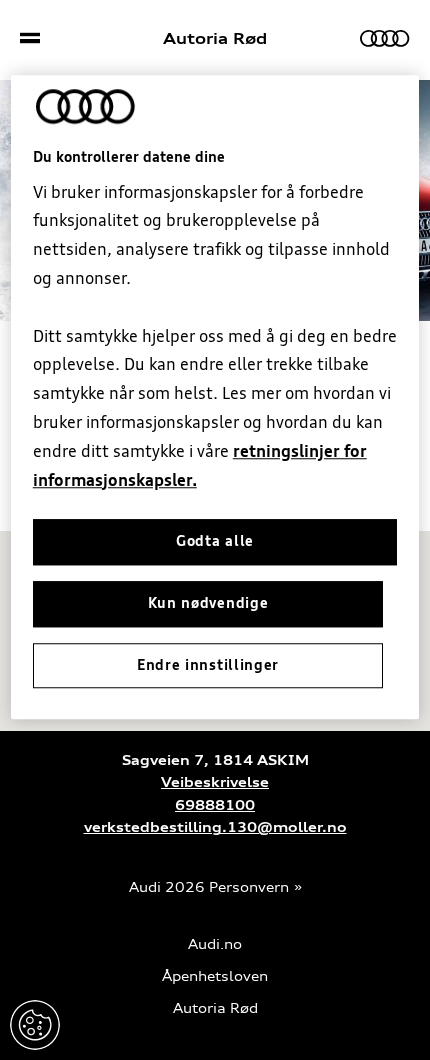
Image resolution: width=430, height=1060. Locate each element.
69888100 (215, 805)
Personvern (249, 887)
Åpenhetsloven (215, 976)
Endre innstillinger (35, 1025)
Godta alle (215, 542)
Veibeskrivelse (215, 782)
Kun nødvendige (208, 603)
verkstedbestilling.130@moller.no (215, 827)
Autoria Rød (215, 39)
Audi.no (215, 944)
